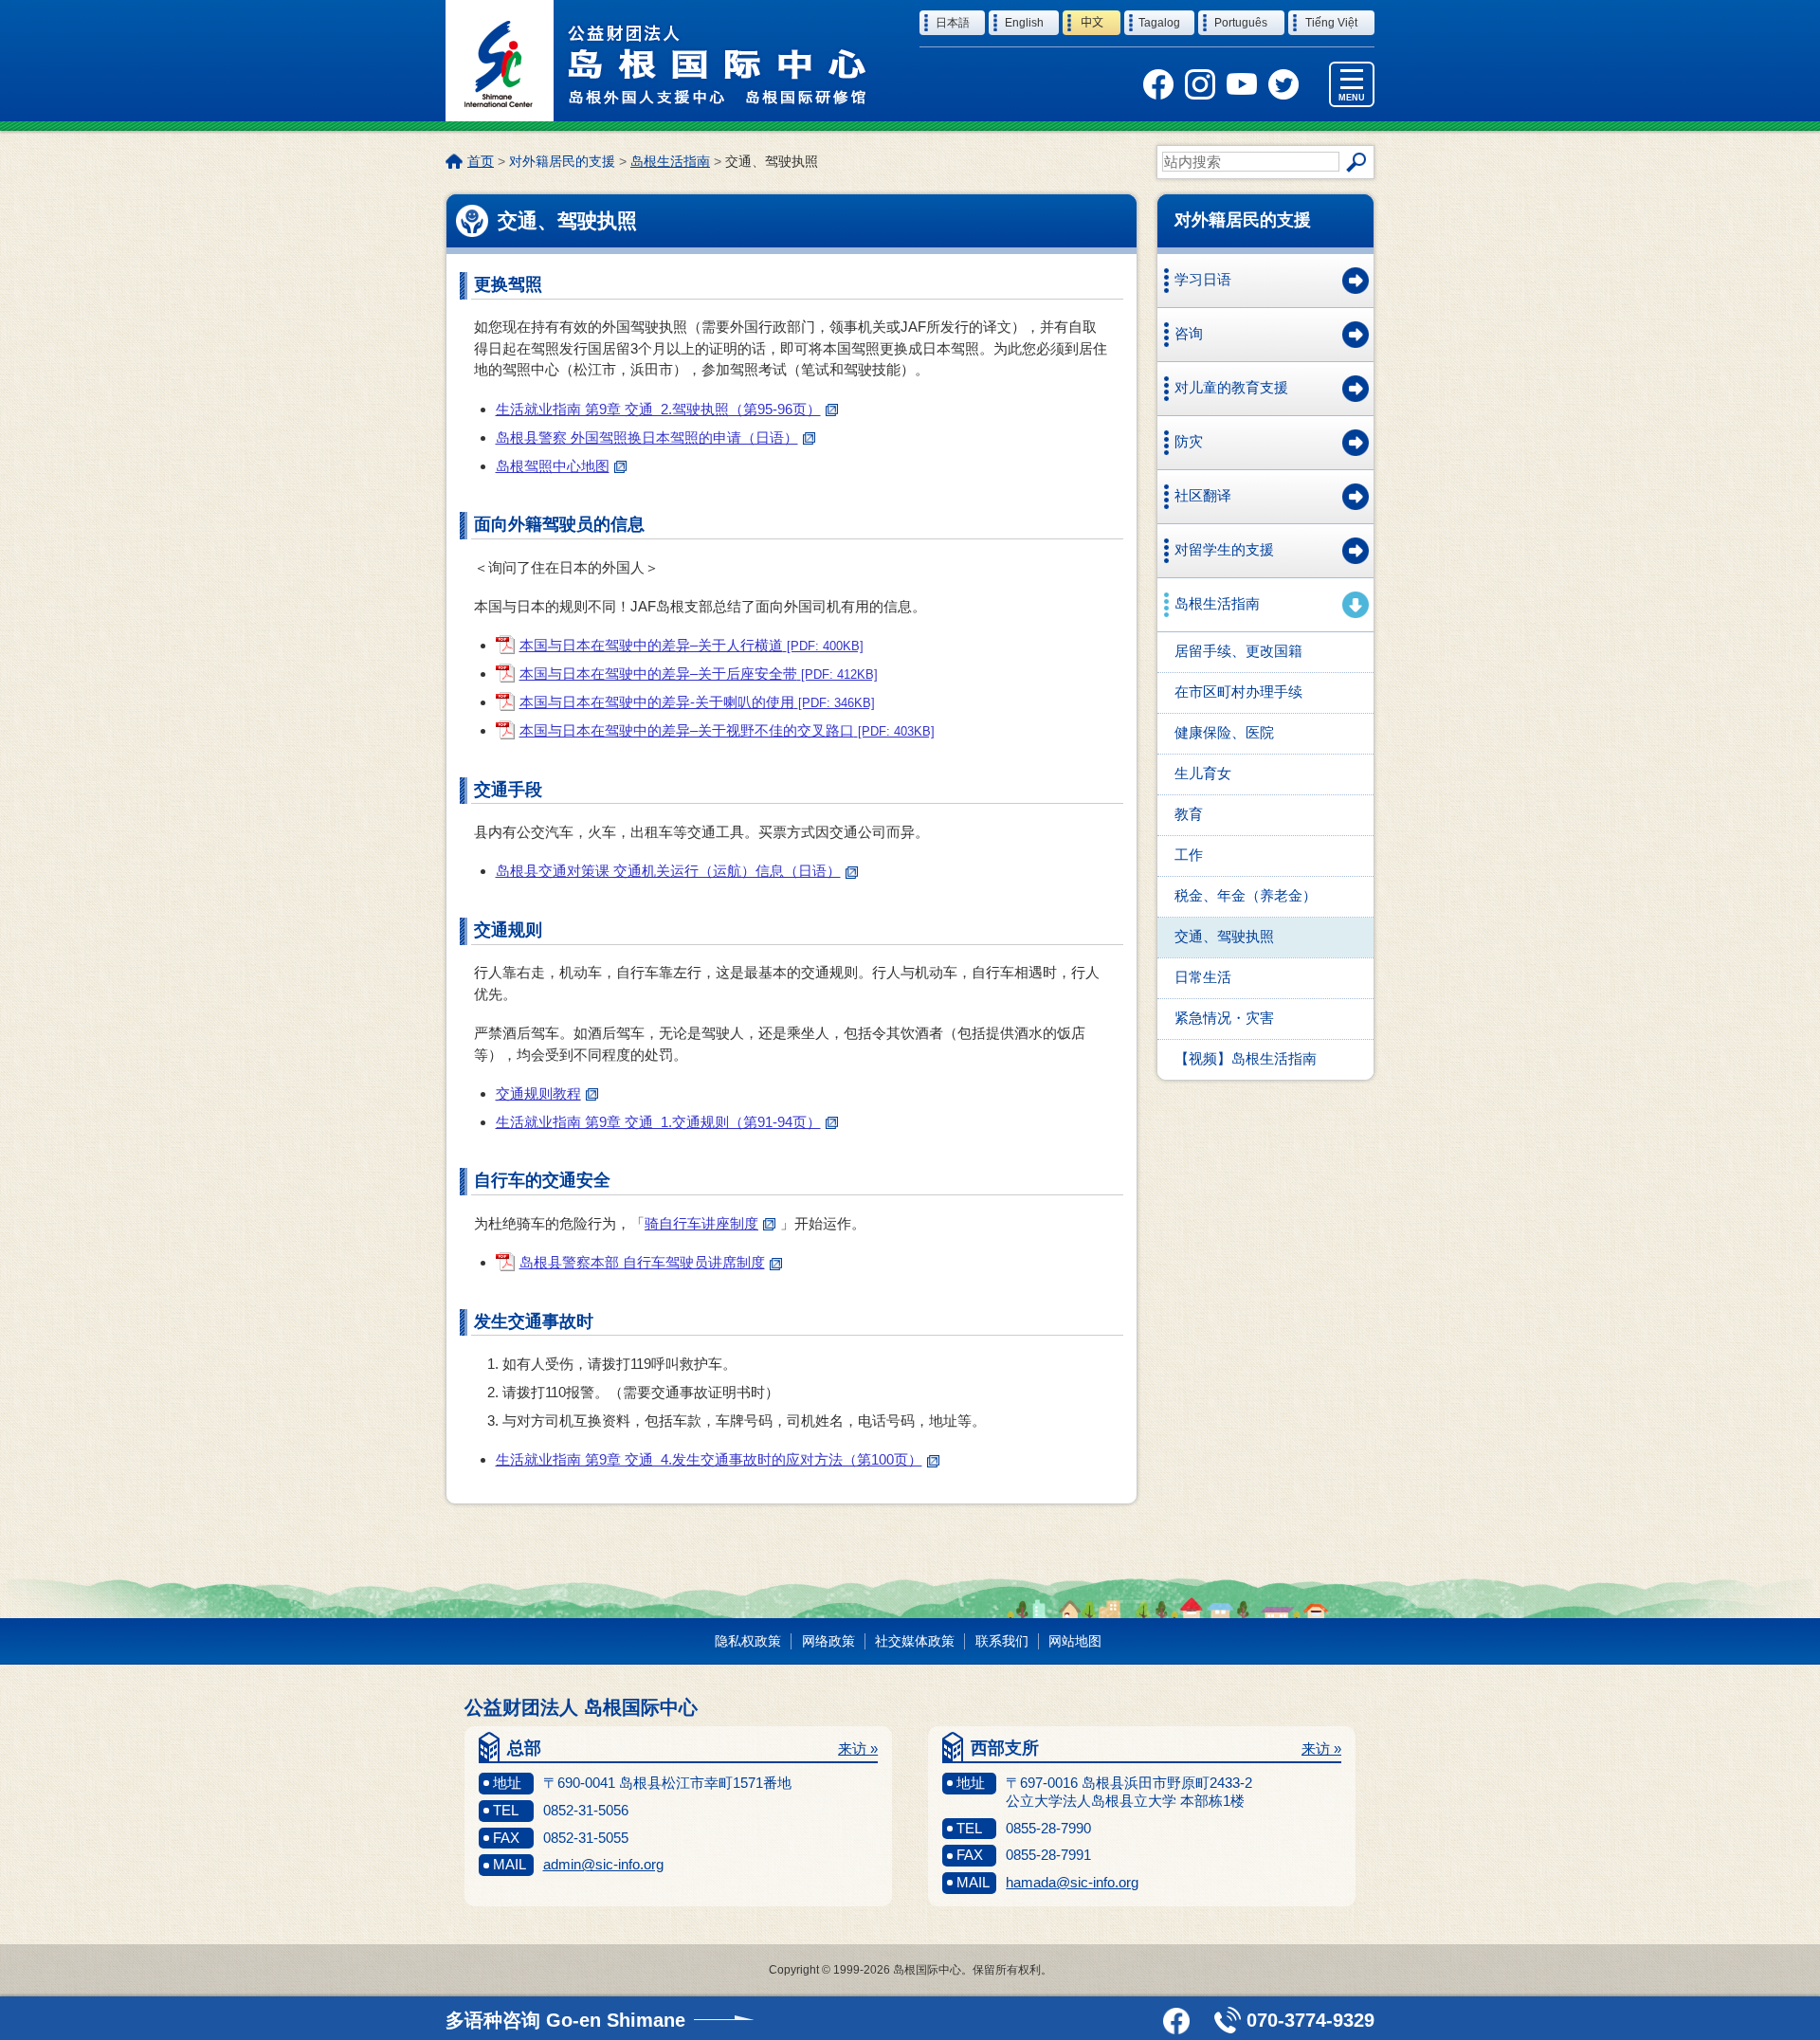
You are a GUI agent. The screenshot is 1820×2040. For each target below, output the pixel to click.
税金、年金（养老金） (1246, 895)
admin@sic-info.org (603, 1864)
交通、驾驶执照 (1224, 936)
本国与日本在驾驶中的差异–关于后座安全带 (699, 674)
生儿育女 (1203, 773)
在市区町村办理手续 (1238, 692)
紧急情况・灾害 (1224, 1018)
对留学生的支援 (1224, 549)
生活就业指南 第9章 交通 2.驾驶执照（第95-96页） (658, 409)
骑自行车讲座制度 (701, 1223)
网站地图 (1075, 1641)
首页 (481, 161)
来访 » (858, 1749)
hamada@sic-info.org (1072, 1882)
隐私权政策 (748, 1641)
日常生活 (1203, 977)
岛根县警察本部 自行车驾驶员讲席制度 (642, 1262)
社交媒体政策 (915, 1641)
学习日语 (1203, 279)
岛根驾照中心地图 (553, 466)
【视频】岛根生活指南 (1246, 1058)
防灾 (1189, 441)
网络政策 (828, 1641)
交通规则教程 (538, 1093)
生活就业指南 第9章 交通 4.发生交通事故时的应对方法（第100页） (709, 1459)
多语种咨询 (565, 2020)
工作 (1189, 855)
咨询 (1189, 333)
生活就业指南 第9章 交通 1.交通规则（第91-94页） (658, 1122)
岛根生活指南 (670, 161)
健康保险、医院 (1224, 732)
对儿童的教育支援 (1231, 387)
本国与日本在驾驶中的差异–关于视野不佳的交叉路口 (727, 730)
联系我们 (1002, 1641)
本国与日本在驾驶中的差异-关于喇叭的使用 (697, 702)
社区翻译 (1203, 495)
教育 (1189, 814)
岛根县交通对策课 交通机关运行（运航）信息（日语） (668, 871)
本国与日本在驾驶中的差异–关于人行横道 (692, 645)
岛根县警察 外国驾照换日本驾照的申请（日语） (647, 437)
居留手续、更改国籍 (1238, 651)
